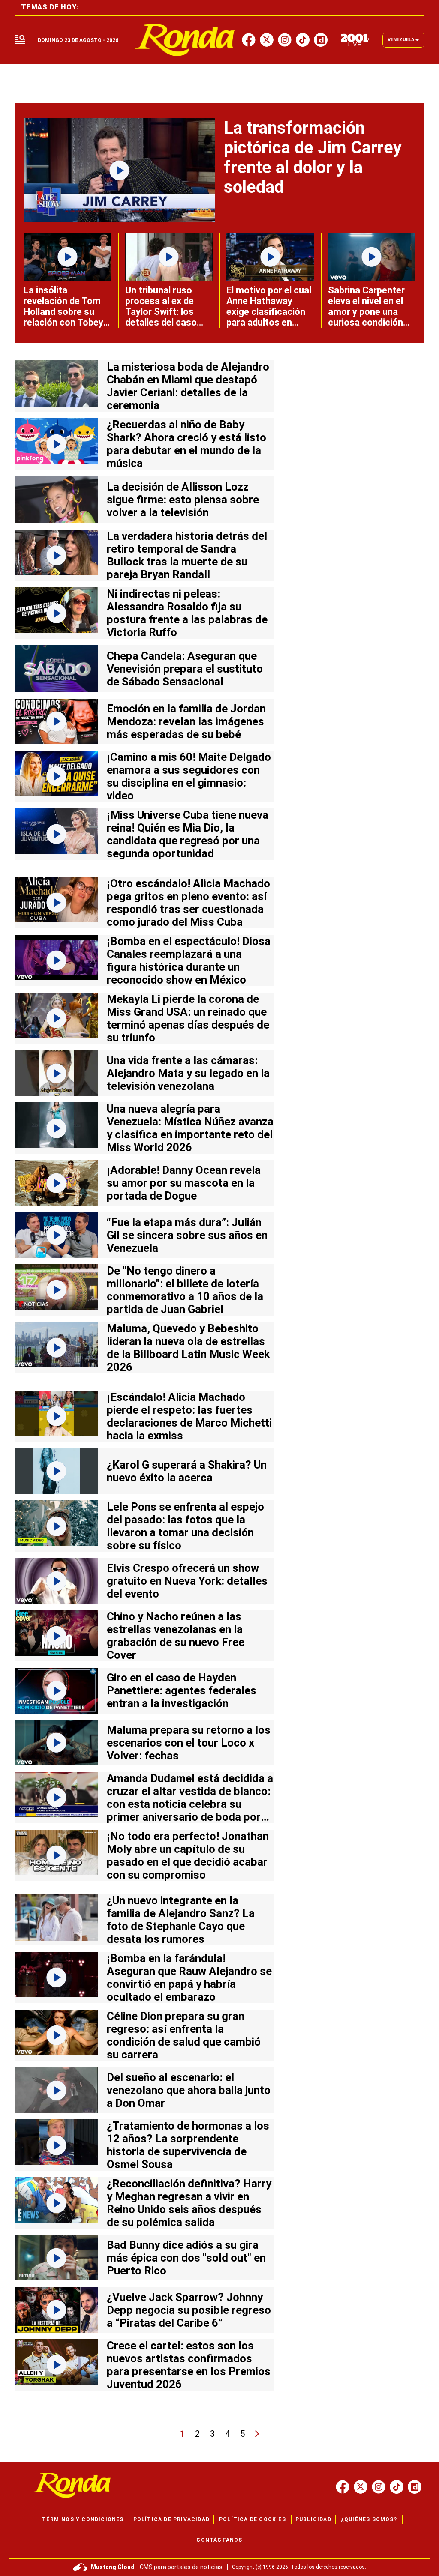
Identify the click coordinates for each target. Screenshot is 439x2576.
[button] (20, 40)
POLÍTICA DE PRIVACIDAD (171, 2519)
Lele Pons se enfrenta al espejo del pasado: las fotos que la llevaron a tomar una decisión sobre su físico (185, 1526)
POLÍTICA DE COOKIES (253, 2519)
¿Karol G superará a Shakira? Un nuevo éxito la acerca (187, 1471)
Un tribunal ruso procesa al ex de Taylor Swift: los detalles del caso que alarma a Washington (161, 317)
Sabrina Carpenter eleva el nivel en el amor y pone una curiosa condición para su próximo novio (366, 317)
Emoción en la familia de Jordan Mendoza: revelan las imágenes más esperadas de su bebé (186, 721)
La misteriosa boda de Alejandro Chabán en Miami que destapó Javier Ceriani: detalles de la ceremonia (188, 386)
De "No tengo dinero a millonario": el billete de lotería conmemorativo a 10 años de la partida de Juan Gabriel (185, 1290)
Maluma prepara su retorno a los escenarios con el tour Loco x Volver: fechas (189, 1743)
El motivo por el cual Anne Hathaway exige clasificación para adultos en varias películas (269, 312)
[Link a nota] (119, 170)
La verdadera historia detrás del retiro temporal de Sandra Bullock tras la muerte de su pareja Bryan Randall (187, 555)
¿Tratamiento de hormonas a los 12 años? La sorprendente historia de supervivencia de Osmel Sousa (188, 2145)
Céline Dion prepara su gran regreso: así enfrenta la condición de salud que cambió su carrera (184, 2035)
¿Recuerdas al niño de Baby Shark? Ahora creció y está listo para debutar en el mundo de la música (186, 444)
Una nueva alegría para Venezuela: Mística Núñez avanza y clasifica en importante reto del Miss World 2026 (190, 1128)
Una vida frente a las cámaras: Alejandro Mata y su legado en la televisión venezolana (188, 1073)
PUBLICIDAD (313, 2519)
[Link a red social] (343, 2487)
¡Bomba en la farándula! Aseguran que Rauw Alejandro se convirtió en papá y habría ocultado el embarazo (189, 1978)
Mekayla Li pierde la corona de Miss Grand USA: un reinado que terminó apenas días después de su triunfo (188, 1018)
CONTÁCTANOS (219, 2540)
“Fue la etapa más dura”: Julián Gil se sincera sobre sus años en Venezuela (187, 1235)
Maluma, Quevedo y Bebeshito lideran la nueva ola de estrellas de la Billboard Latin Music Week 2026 (188, 1348)
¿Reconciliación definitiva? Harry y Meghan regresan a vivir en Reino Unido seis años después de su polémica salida (189, 2203)
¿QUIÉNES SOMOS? (369, 2519)
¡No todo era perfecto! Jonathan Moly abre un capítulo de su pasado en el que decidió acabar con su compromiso (188, 1855)
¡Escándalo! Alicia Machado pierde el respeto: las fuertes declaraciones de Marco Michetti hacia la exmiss (189, 1416)
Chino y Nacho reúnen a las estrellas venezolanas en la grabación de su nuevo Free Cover (176, 1636)
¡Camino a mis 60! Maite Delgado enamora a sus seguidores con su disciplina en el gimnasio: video (189, 776)
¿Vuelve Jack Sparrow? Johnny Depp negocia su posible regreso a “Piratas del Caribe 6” (189, 2310)
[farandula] (185, 40)
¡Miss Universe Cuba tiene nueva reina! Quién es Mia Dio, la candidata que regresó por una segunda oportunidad (188, 834)
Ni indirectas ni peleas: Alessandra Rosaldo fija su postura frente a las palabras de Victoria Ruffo (187, 613)
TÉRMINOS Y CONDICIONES (83, 2519)
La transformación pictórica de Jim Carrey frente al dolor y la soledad (313, 157)
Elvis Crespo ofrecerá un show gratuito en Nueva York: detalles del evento (187, 1581)
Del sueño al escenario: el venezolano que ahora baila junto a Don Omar (189, 2090)
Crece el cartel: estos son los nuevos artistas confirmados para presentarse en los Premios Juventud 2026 (189, 2365)
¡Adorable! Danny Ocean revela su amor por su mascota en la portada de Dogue (184, 1183)
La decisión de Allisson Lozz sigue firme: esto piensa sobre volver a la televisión (183, 500)
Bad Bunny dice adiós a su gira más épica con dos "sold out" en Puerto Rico (186, 2258)
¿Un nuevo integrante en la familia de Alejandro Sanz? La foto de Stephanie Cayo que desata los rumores (181, 1920)
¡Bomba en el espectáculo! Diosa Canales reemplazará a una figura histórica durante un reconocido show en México (189, 960)
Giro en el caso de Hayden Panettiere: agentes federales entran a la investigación (182, 1690)
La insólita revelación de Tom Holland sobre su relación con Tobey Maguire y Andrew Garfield (63, 317)
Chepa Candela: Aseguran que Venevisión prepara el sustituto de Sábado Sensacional (185, 669)
